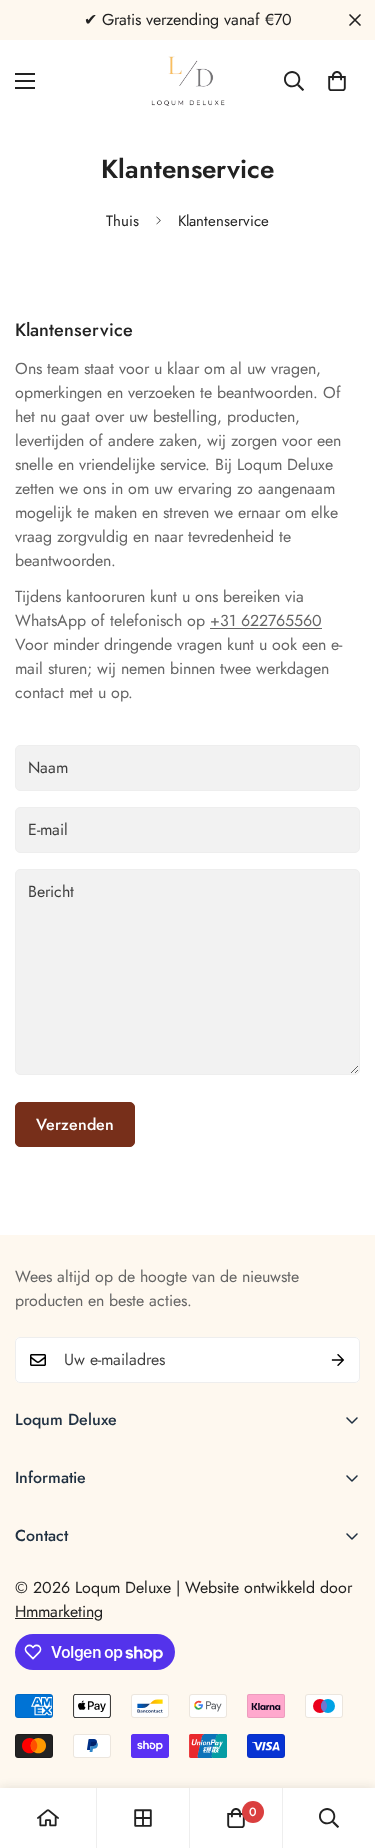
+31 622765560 (266, 620)
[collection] (143, 1818)
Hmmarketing (59, 1611)
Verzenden (75, 1124)
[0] (337, 81)
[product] (48, 1818)
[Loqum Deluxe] (188, 81)
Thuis (122, 221)
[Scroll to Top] (339, 1742)
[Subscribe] (338, 1360)
